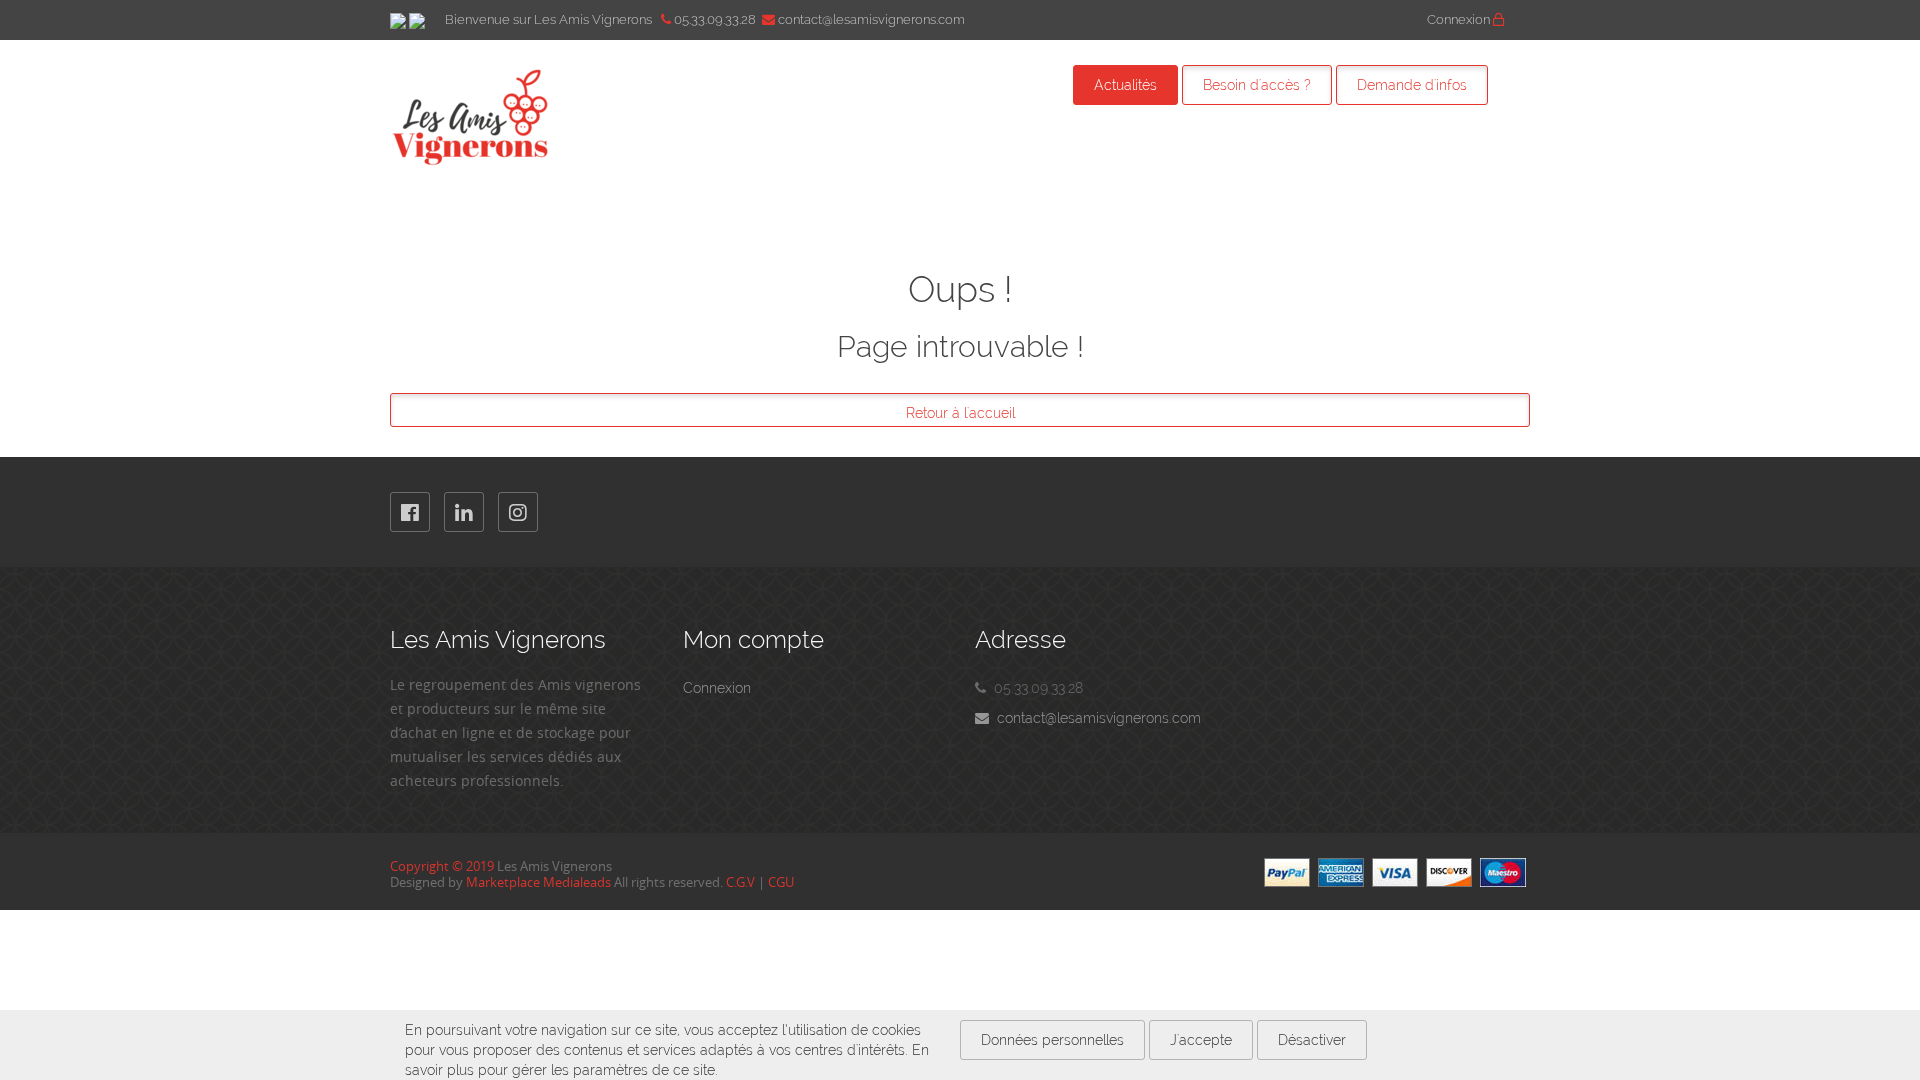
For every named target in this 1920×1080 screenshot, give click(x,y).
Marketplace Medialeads (538, 882)
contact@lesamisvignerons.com (1095, 718)
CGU (781, 882)
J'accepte (1201, 1040)
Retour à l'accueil (960, 413)
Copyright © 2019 (442, 866)
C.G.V (740, 882)
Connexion (1460, 19)
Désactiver (1312, 1040)
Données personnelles (1052, 1040)
